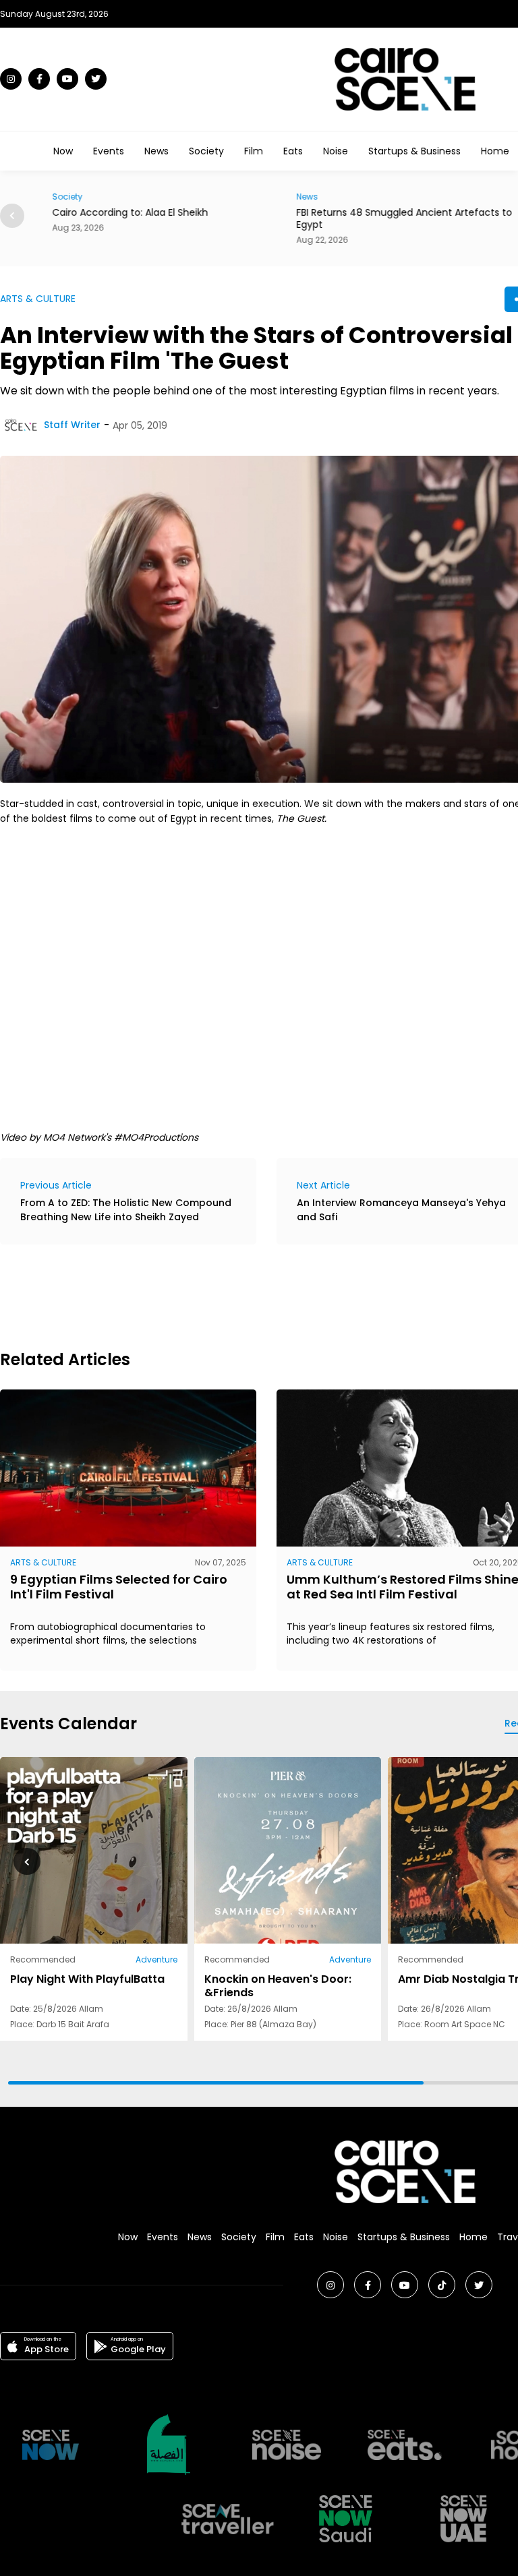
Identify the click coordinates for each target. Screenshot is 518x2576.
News (156, 151)
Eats (293, 151)
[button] (12, 216)
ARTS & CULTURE (38, 299)
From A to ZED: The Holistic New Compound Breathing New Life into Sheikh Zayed (126, 1210)
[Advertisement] (246, 1295)
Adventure (156, 1959)
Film (254, 151)
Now (63, 151)
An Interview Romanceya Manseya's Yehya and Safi (401, 1210)
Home (495, 151)
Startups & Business (414, 151)
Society (206, 151)
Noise (336, 151)
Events (109, 151)
